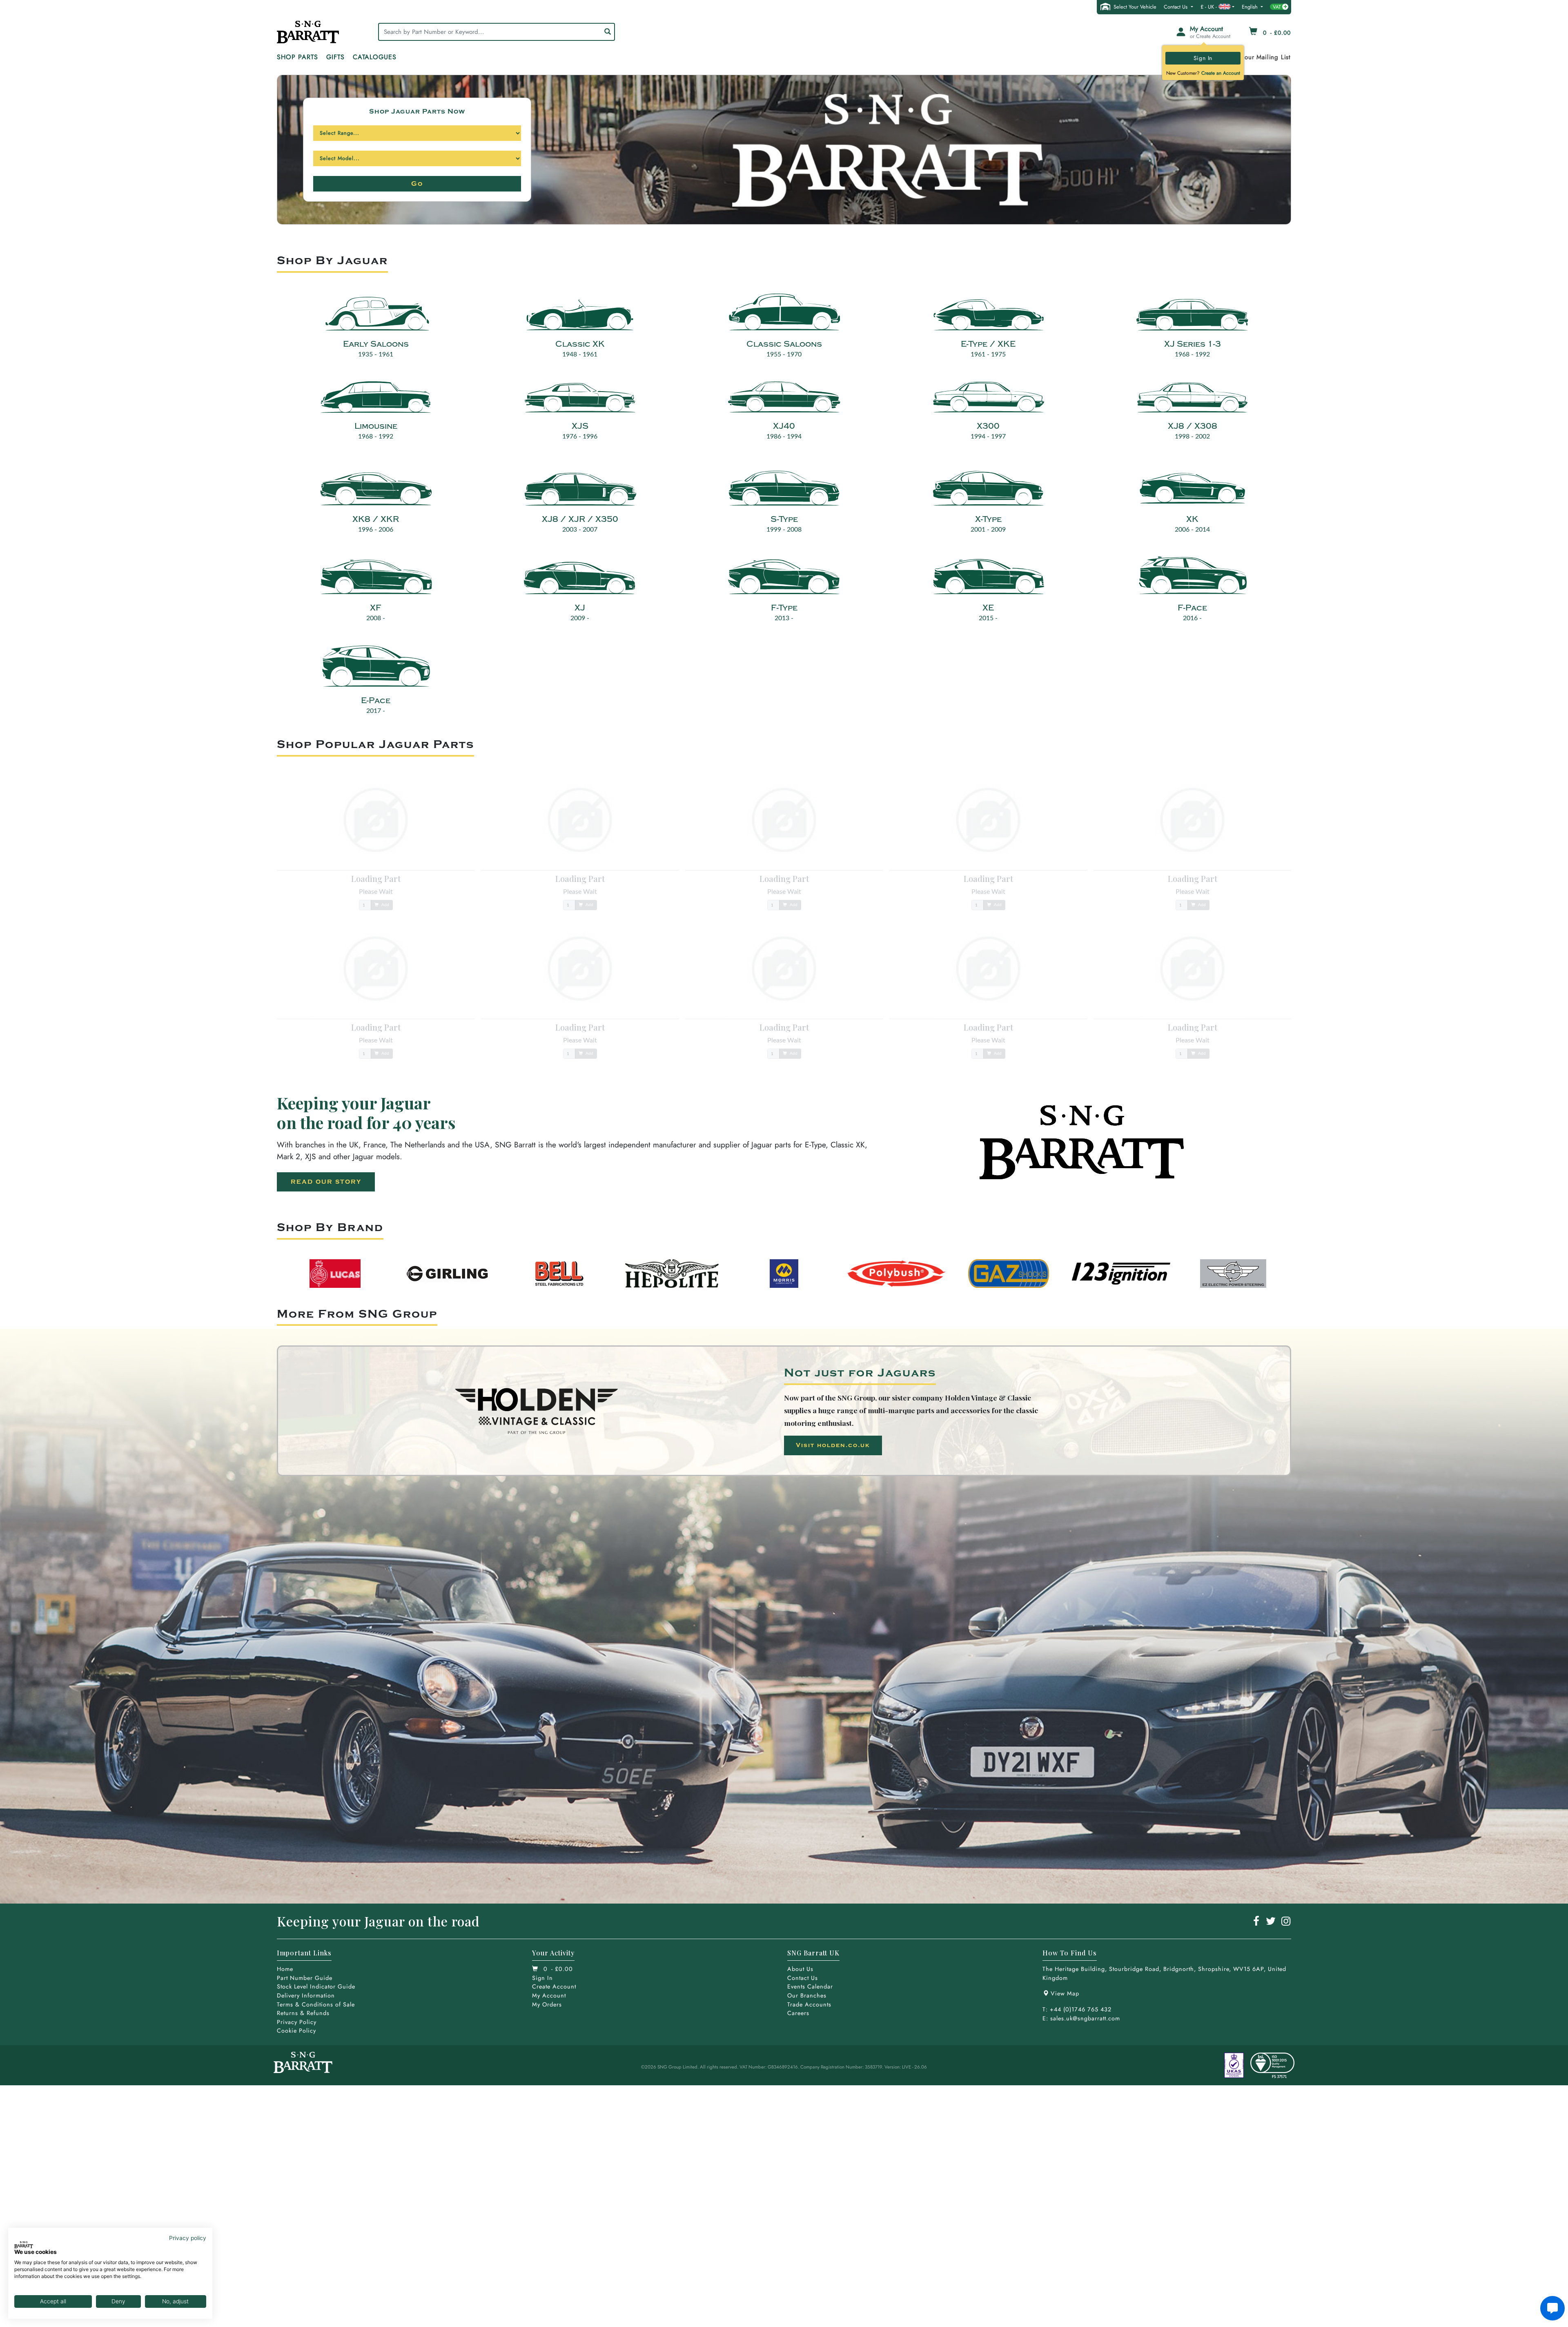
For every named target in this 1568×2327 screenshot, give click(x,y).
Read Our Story (326, 1182)
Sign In (1203, 58)
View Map (1065, 1993)
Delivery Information (306, 1995)
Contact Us (1176, 7)
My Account (549, 1995)
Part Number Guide (305, 1978)
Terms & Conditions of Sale (316, 2004)
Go (417, 184)
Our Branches (807, 1995)
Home (285, 1969)
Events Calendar (810, 1986)
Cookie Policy (296, 2031)
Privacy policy (188, 2238)
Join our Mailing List (1261, 57)
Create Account (554, 1986)
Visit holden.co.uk (833, 1445)
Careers (798, 2013)
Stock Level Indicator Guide (316, 1986)
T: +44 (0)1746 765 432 (1077, 2009)
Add (385, 905)
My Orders (547, 2004)
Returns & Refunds (303, 2013)
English (1251, 7)
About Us (800, 1969)
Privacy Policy (297, 2022)
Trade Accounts (809, 2004)
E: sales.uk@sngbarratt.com (1081, 2018)
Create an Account (1221, 73)
